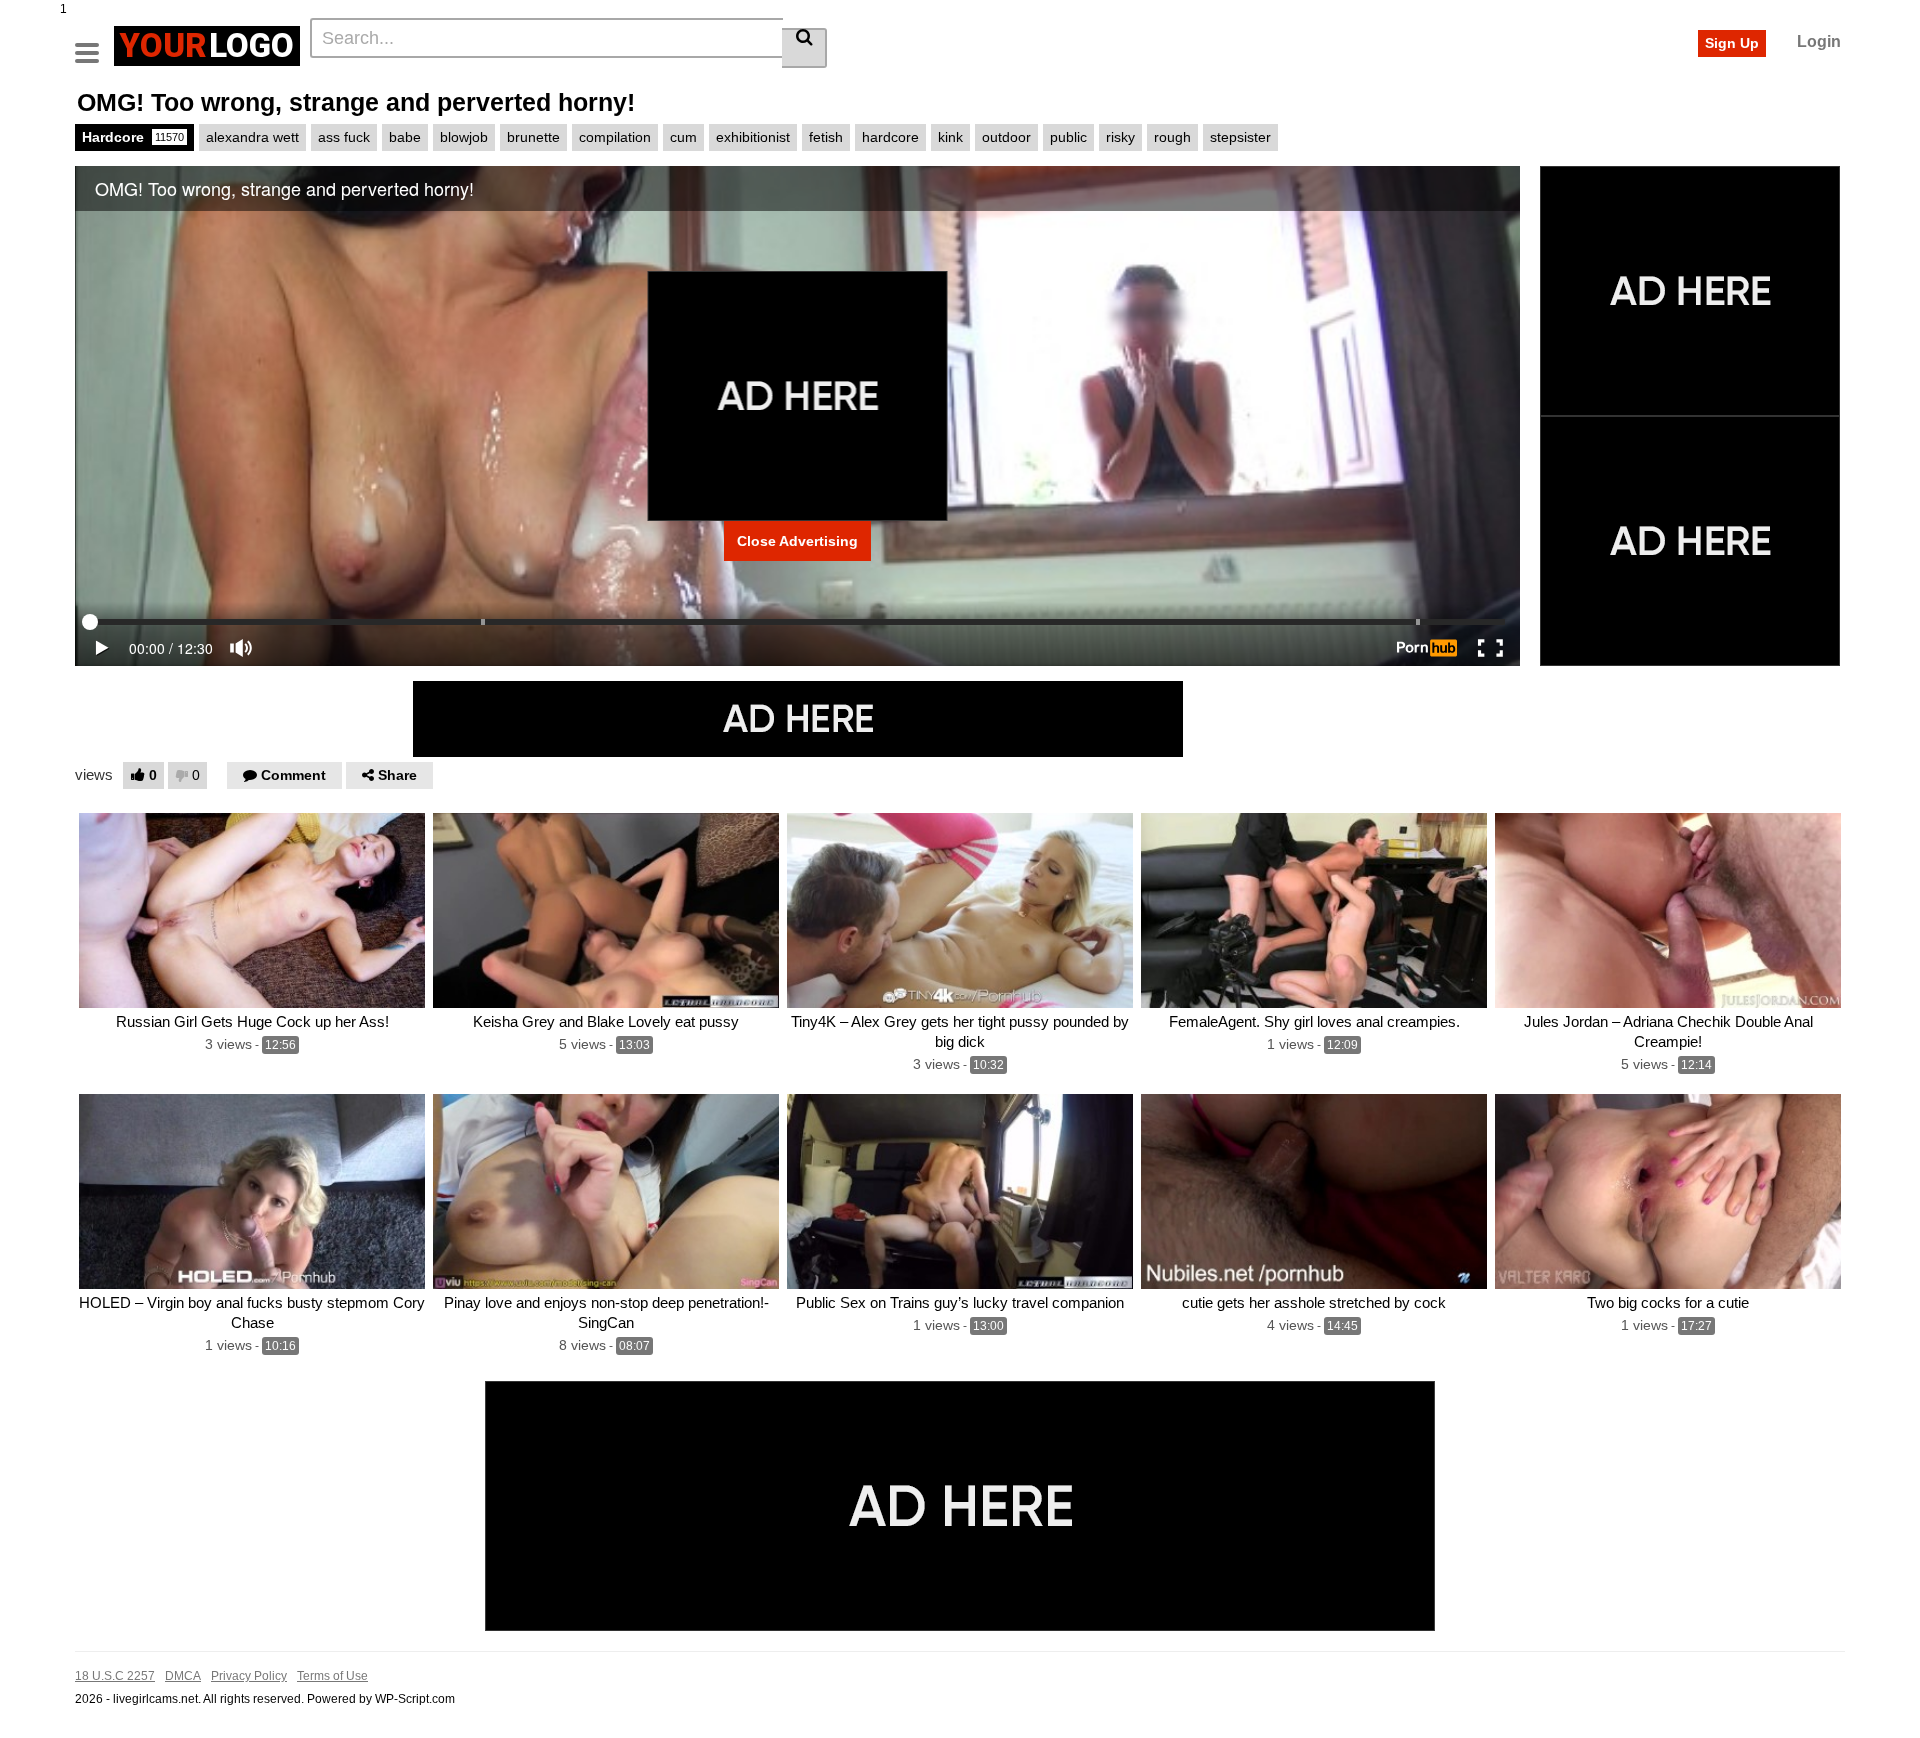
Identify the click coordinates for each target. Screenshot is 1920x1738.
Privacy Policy (249, 1676)
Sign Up (1732, 43)
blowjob (464, 137)
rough (1172, 137)
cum (683, 137)
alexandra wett (252, 137)
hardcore (890, 137)
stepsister (1240, 137)
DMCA (183, 1676)
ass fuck (344, 137)
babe (405, 137)
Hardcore (133, 137)
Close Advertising (797, 541)
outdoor (1006, 137)
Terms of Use (332, 1676)
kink (950, 137)
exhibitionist (753, 137)
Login (1819, 41)
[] (804, 48)
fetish (826, 137)
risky (1120, 137)
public (1068, 137)
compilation (615, 137)
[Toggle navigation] (94, 43)
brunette (533, 137)
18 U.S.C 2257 (115, 1676)
